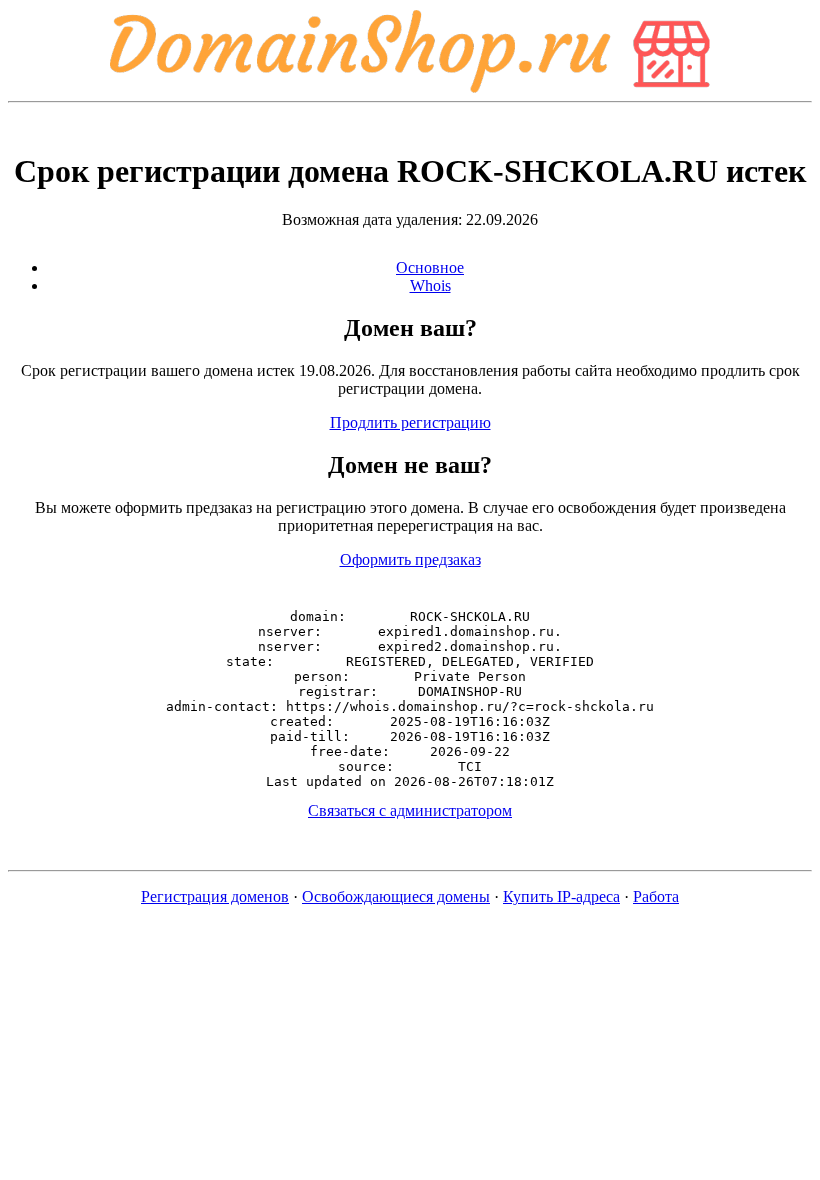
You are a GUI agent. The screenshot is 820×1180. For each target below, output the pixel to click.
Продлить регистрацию (410, 422)
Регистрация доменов (215, 896)
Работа (656, 896)
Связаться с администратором (410, 810)
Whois (430, 285)
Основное (430, 267)
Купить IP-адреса (561, 896)
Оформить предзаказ (410, 559)
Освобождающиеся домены (396, 896)
